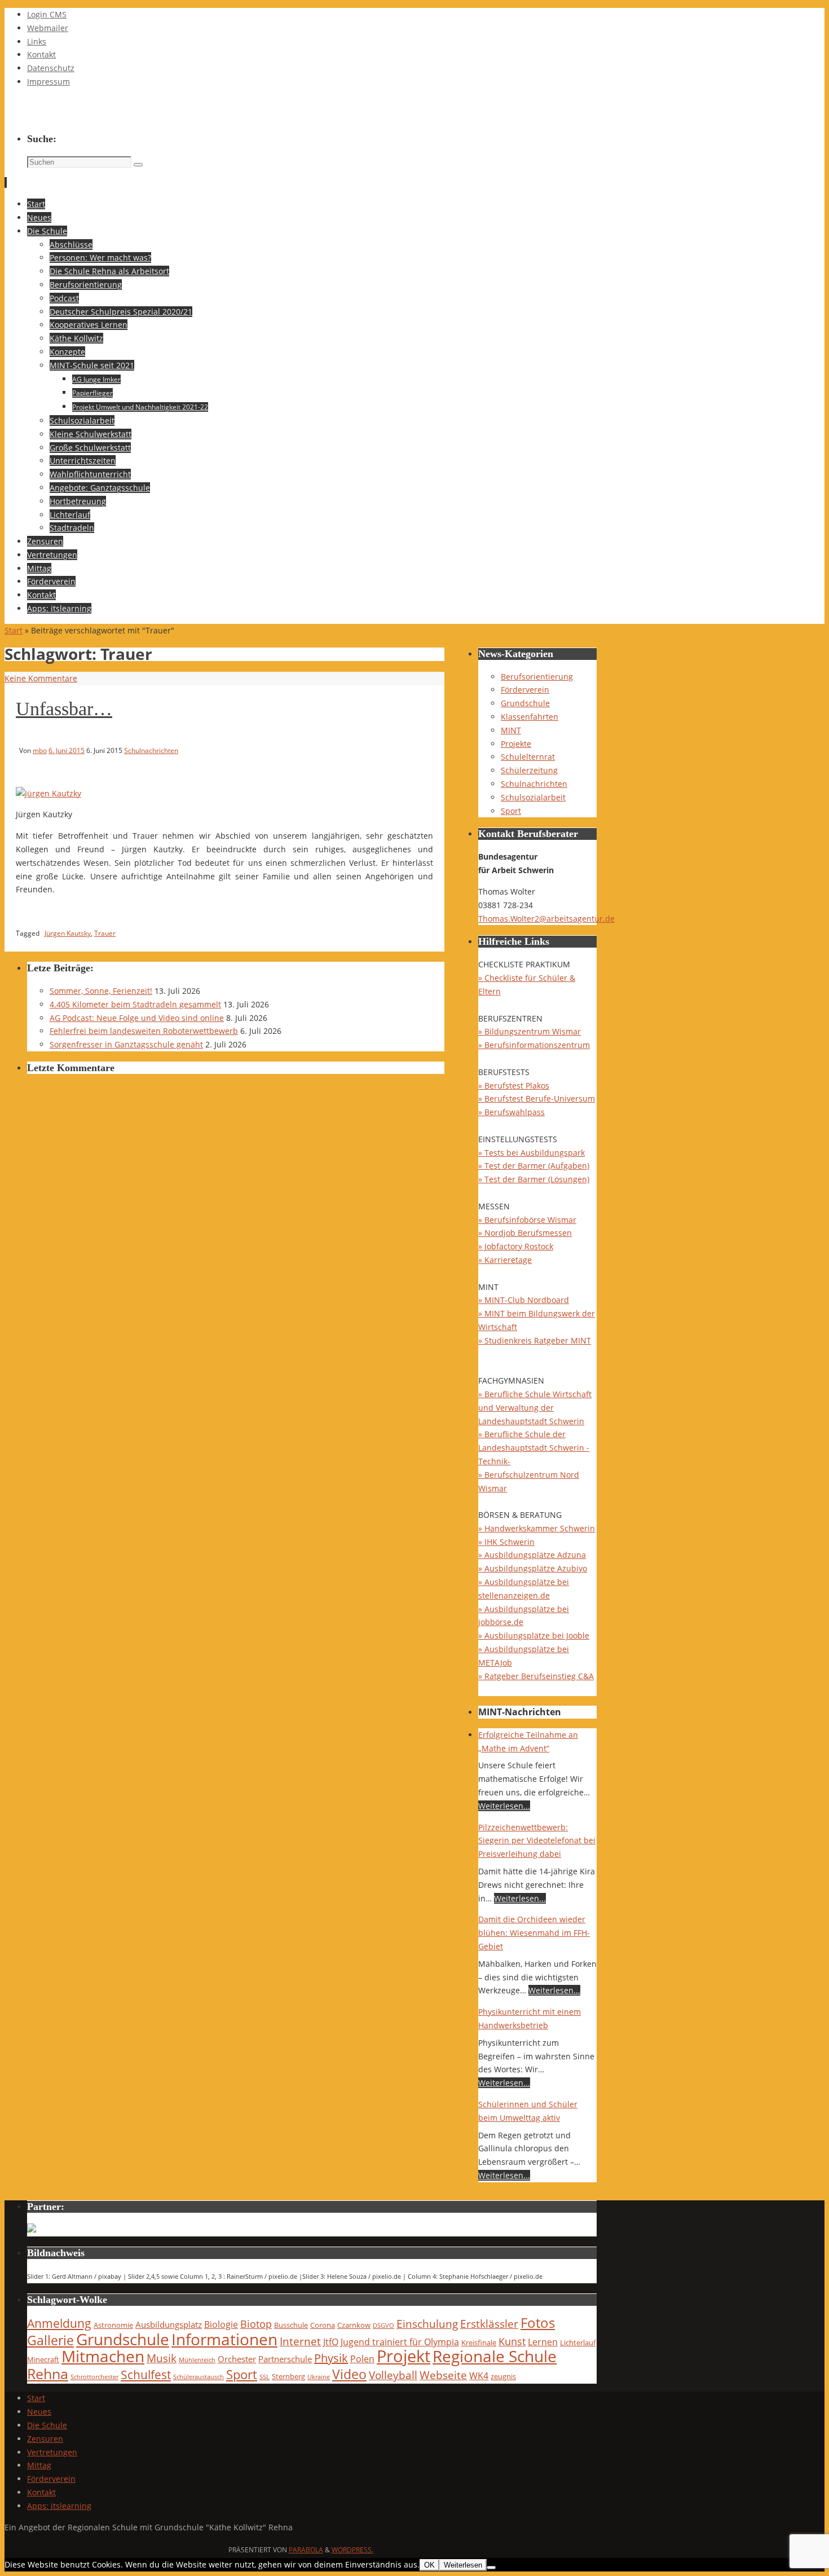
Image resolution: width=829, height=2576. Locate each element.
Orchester (237, 2359)
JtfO (331, 2342)
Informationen (224, 2339)
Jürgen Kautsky (68, 933)
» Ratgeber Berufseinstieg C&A (536, 1676)
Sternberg (288, 2376)
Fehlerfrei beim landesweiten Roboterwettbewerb (144, 1031)
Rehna (48, 2374)
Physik (331, 2358)
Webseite (443, 2375)
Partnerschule (285, 2359)
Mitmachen (103, 2356)
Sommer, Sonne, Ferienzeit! (101, 991)
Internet (300, 2341)
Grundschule (525, 703)
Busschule (291, 2325)
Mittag (39, 2465)
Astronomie (113, 2325)
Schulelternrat (528, 757)
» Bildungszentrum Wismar (530, 1031)
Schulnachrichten (151, 750)
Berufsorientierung (537, 677)
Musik (162, 2358)
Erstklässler (489, 2324)
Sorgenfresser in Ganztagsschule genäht (126, 1044)
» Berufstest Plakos (514, 1086)
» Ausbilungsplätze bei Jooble (534, 1635)
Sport (511, 811)
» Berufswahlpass (511, 1112)
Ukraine (319, 2377)
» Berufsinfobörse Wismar (527, 1220)
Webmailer (48, 28)
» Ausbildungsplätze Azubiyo (533, 1568)
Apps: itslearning (59, 2506)
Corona (323, 2325)
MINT (511, 730)
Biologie (221, 2324)
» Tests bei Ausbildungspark (532, 1153)
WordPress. (352, 2550)
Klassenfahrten (530, 717)
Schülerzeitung (529, 770)
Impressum (48, 82)
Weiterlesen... (504, 1806)
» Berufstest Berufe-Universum (537, 1098)
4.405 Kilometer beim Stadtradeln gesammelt (135, 1004)
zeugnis (503, 2376)
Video (349, 2374)
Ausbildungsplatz (169, 2324)
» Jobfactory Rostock (516, 1246)
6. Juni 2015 (67, 750)
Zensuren (45, 2439)
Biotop (256, 2324)
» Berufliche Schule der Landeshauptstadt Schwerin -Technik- (534, 1448)
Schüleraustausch (199, 2377)
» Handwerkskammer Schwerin (537, 1528)
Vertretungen (52, 2452)
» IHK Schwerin (506, 1542)
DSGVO (383, 2326)
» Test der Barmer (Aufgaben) (534, 1166)
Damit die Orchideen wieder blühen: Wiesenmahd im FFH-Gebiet (534, 1933)
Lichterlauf (578, 2342)
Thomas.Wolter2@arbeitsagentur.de (546, 919)
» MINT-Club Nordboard (524, 1300)
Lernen (543, 2342)
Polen (362, 2359)
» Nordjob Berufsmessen (525, 1233)
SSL (264, 2377)
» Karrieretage (505, 1260)
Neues (39, 2412)
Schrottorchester (94, 2377)
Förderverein (525, 690)
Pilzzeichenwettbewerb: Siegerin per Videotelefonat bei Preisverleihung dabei (537, 1841)
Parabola (306, 2550)
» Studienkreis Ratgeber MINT (535, 1340)
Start (14, 630)
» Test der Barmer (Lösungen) (534, 1179)
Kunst (512, 2341)
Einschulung (427, 2324)
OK (429, 2565)
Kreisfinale (479, 2342)
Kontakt (41, 54)
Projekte (516, 744)
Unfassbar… (64, 709)
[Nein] (491, 2568)
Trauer (105, 933)
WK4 (479, 2375)
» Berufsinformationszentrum (534, 1045)
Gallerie (50, 2341)
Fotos (538, 2322)
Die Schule (47, 2425)
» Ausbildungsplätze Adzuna (532, 1555)
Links (37, 41)
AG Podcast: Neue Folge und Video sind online (137, 1018)
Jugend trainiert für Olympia (400, 2342)
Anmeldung (59, 2323)
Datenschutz (51, 68)
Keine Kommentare (41, 678)
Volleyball (393, 2375)
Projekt (404, 2356)
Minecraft (43, 2359)
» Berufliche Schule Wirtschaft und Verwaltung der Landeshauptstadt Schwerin (535, 1408)
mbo (40, 750)
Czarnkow (354, 2325)
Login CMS (47, 14)
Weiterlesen (463, 2565)
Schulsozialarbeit (533, 797)
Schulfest (146, 2375)
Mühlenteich (197, 2360)
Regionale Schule (495, 2356)
